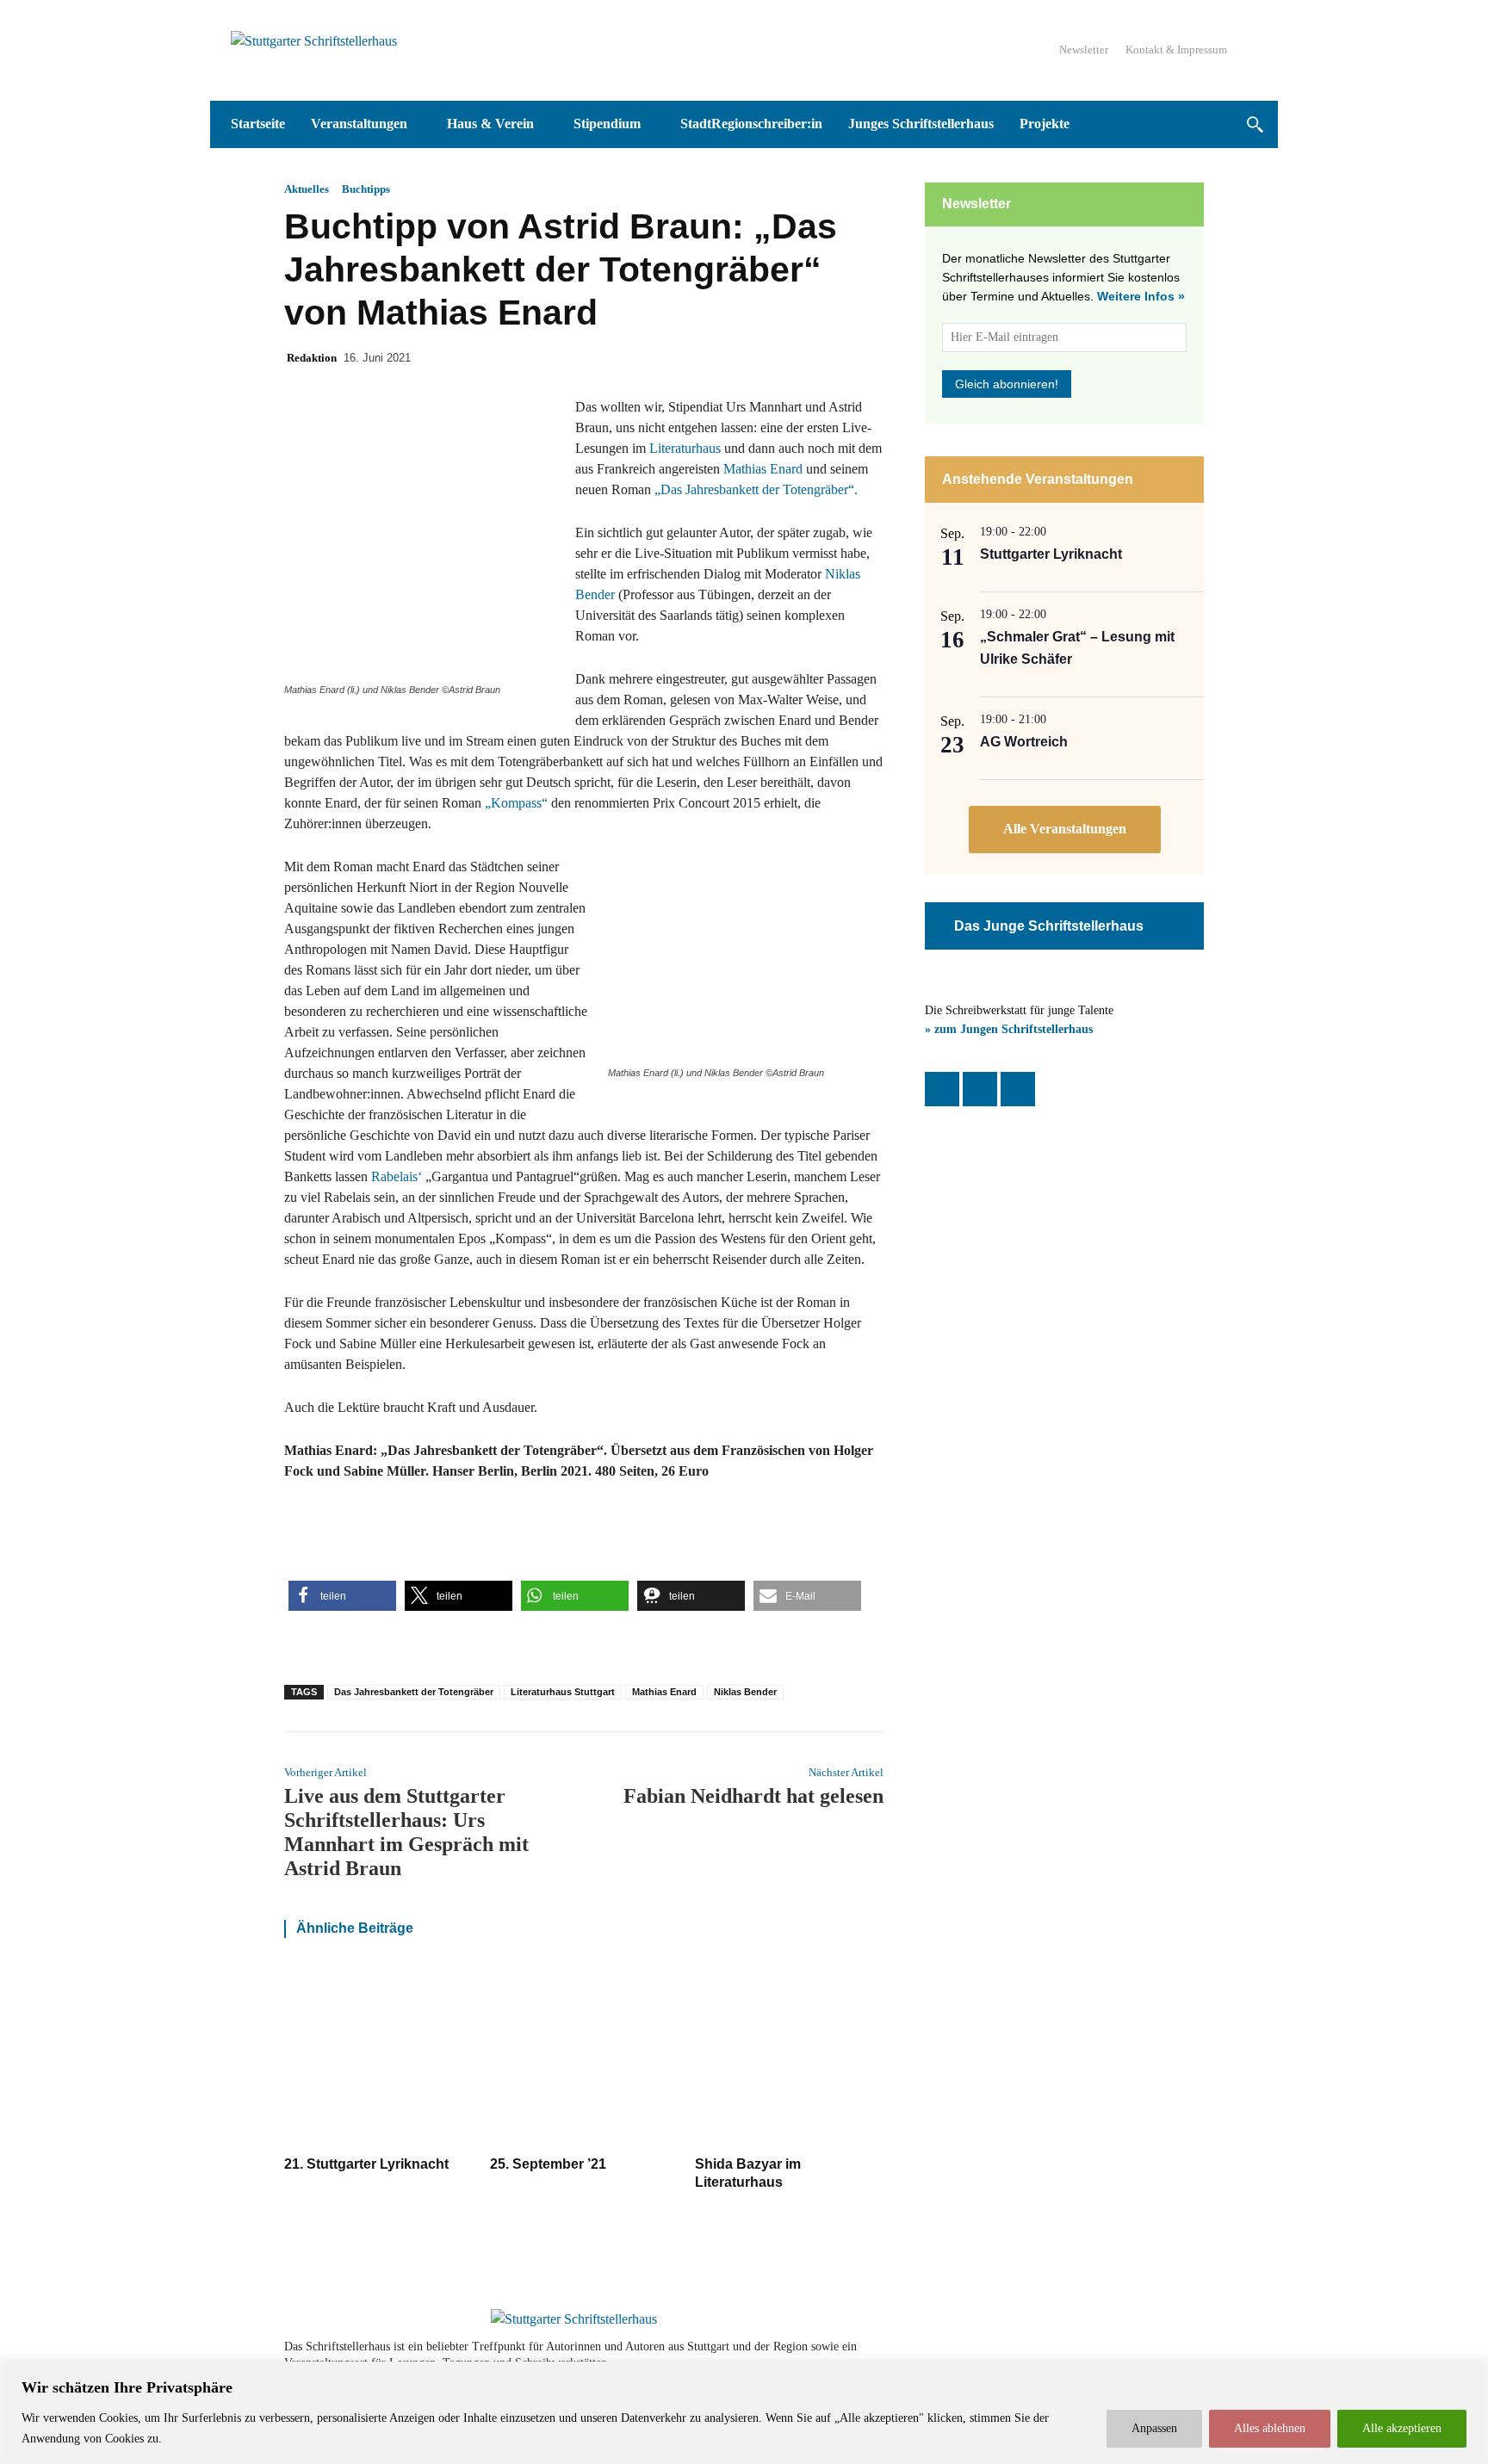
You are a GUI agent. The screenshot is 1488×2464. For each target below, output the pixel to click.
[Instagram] (980, 1089)
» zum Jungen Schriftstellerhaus (1009, 1029)
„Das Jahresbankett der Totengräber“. (756, 489)
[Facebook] (942, 1089)
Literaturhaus (685, 448)
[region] (744, 2413)
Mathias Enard (763, 469)
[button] (1254, 124)
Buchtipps (366, 189)
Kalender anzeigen (1065, 830)
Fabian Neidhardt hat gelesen (753, 1796)
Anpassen (1154, 2428)
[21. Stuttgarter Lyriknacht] (378, 2055)
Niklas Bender (745, 1692)
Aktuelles (307, 189)
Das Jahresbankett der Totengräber (414, 1692)
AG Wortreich (1024, 742)
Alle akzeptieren (1402, 2428)
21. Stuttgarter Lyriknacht (366, 2164)
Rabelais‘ (397, 1176)
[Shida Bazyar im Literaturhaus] (789, 2055)
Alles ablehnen (1270, 2428)
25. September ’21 (548, 2164)
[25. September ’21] (584, 2055)
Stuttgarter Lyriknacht (1051, 554)
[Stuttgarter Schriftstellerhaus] (574, 2319)
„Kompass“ (516, 803)
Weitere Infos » (1141, 296)
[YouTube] (1018, 1089)
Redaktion (312, 358)
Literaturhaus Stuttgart (563, 1692)
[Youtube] (1142, 2355)
